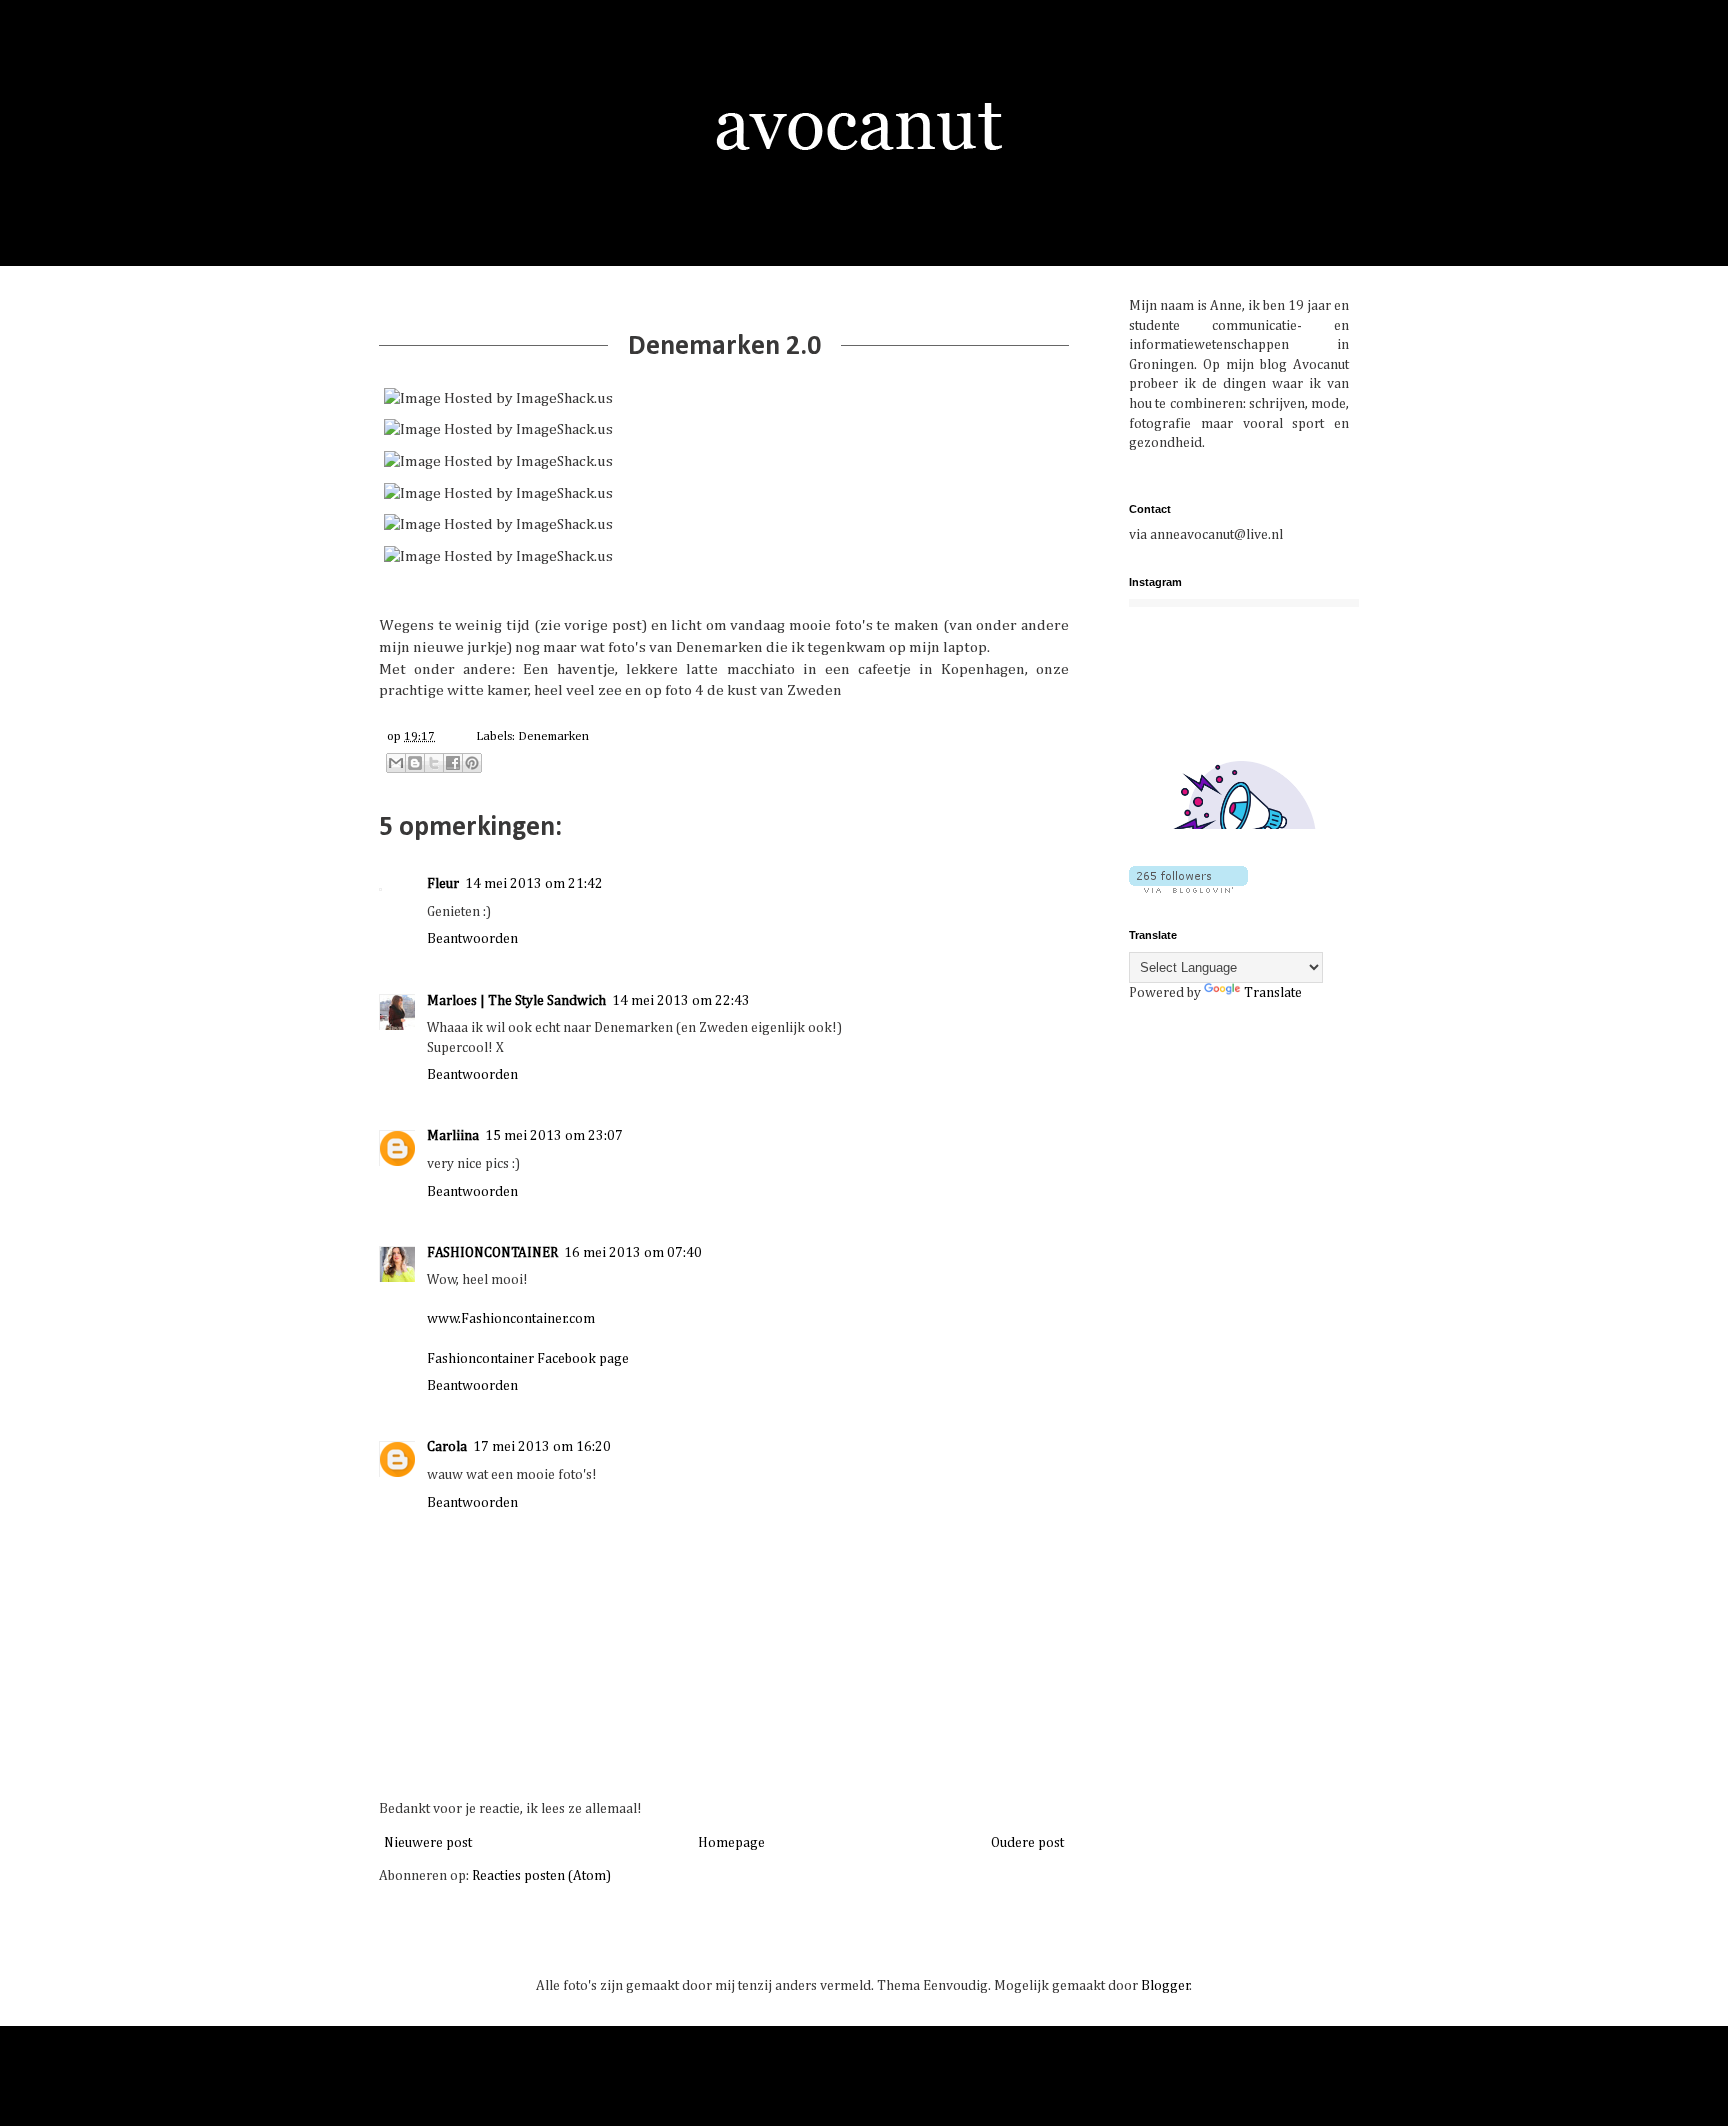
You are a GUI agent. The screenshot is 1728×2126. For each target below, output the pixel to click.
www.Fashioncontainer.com (511, 1319)
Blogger (1165, 1986)
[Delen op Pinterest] (472, 763)
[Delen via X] (434, 763)
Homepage (731, 1843)
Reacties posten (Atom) (541, 1876)
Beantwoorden (472, 939)
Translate (1273, 993)
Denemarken (553, 736)
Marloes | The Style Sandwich (516, 1001)
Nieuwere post (428, 1843)
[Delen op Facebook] (453, 763)
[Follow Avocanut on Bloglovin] (1188, 889)
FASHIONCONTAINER (492, 1253)
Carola (447, 1447)
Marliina (453, 1136)
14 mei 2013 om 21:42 (534, 884)
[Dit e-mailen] (396, 763)
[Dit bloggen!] (415, 763)
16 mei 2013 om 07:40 (633, 1253)
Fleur (443, 884)
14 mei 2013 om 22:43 (681, 1001)
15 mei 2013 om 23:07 (554, 1136)
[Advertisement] (1254, 1159)
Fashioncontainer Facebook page (528, 1359)
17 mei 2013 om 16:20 (542, 1447)
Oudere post (1027, 1843)
